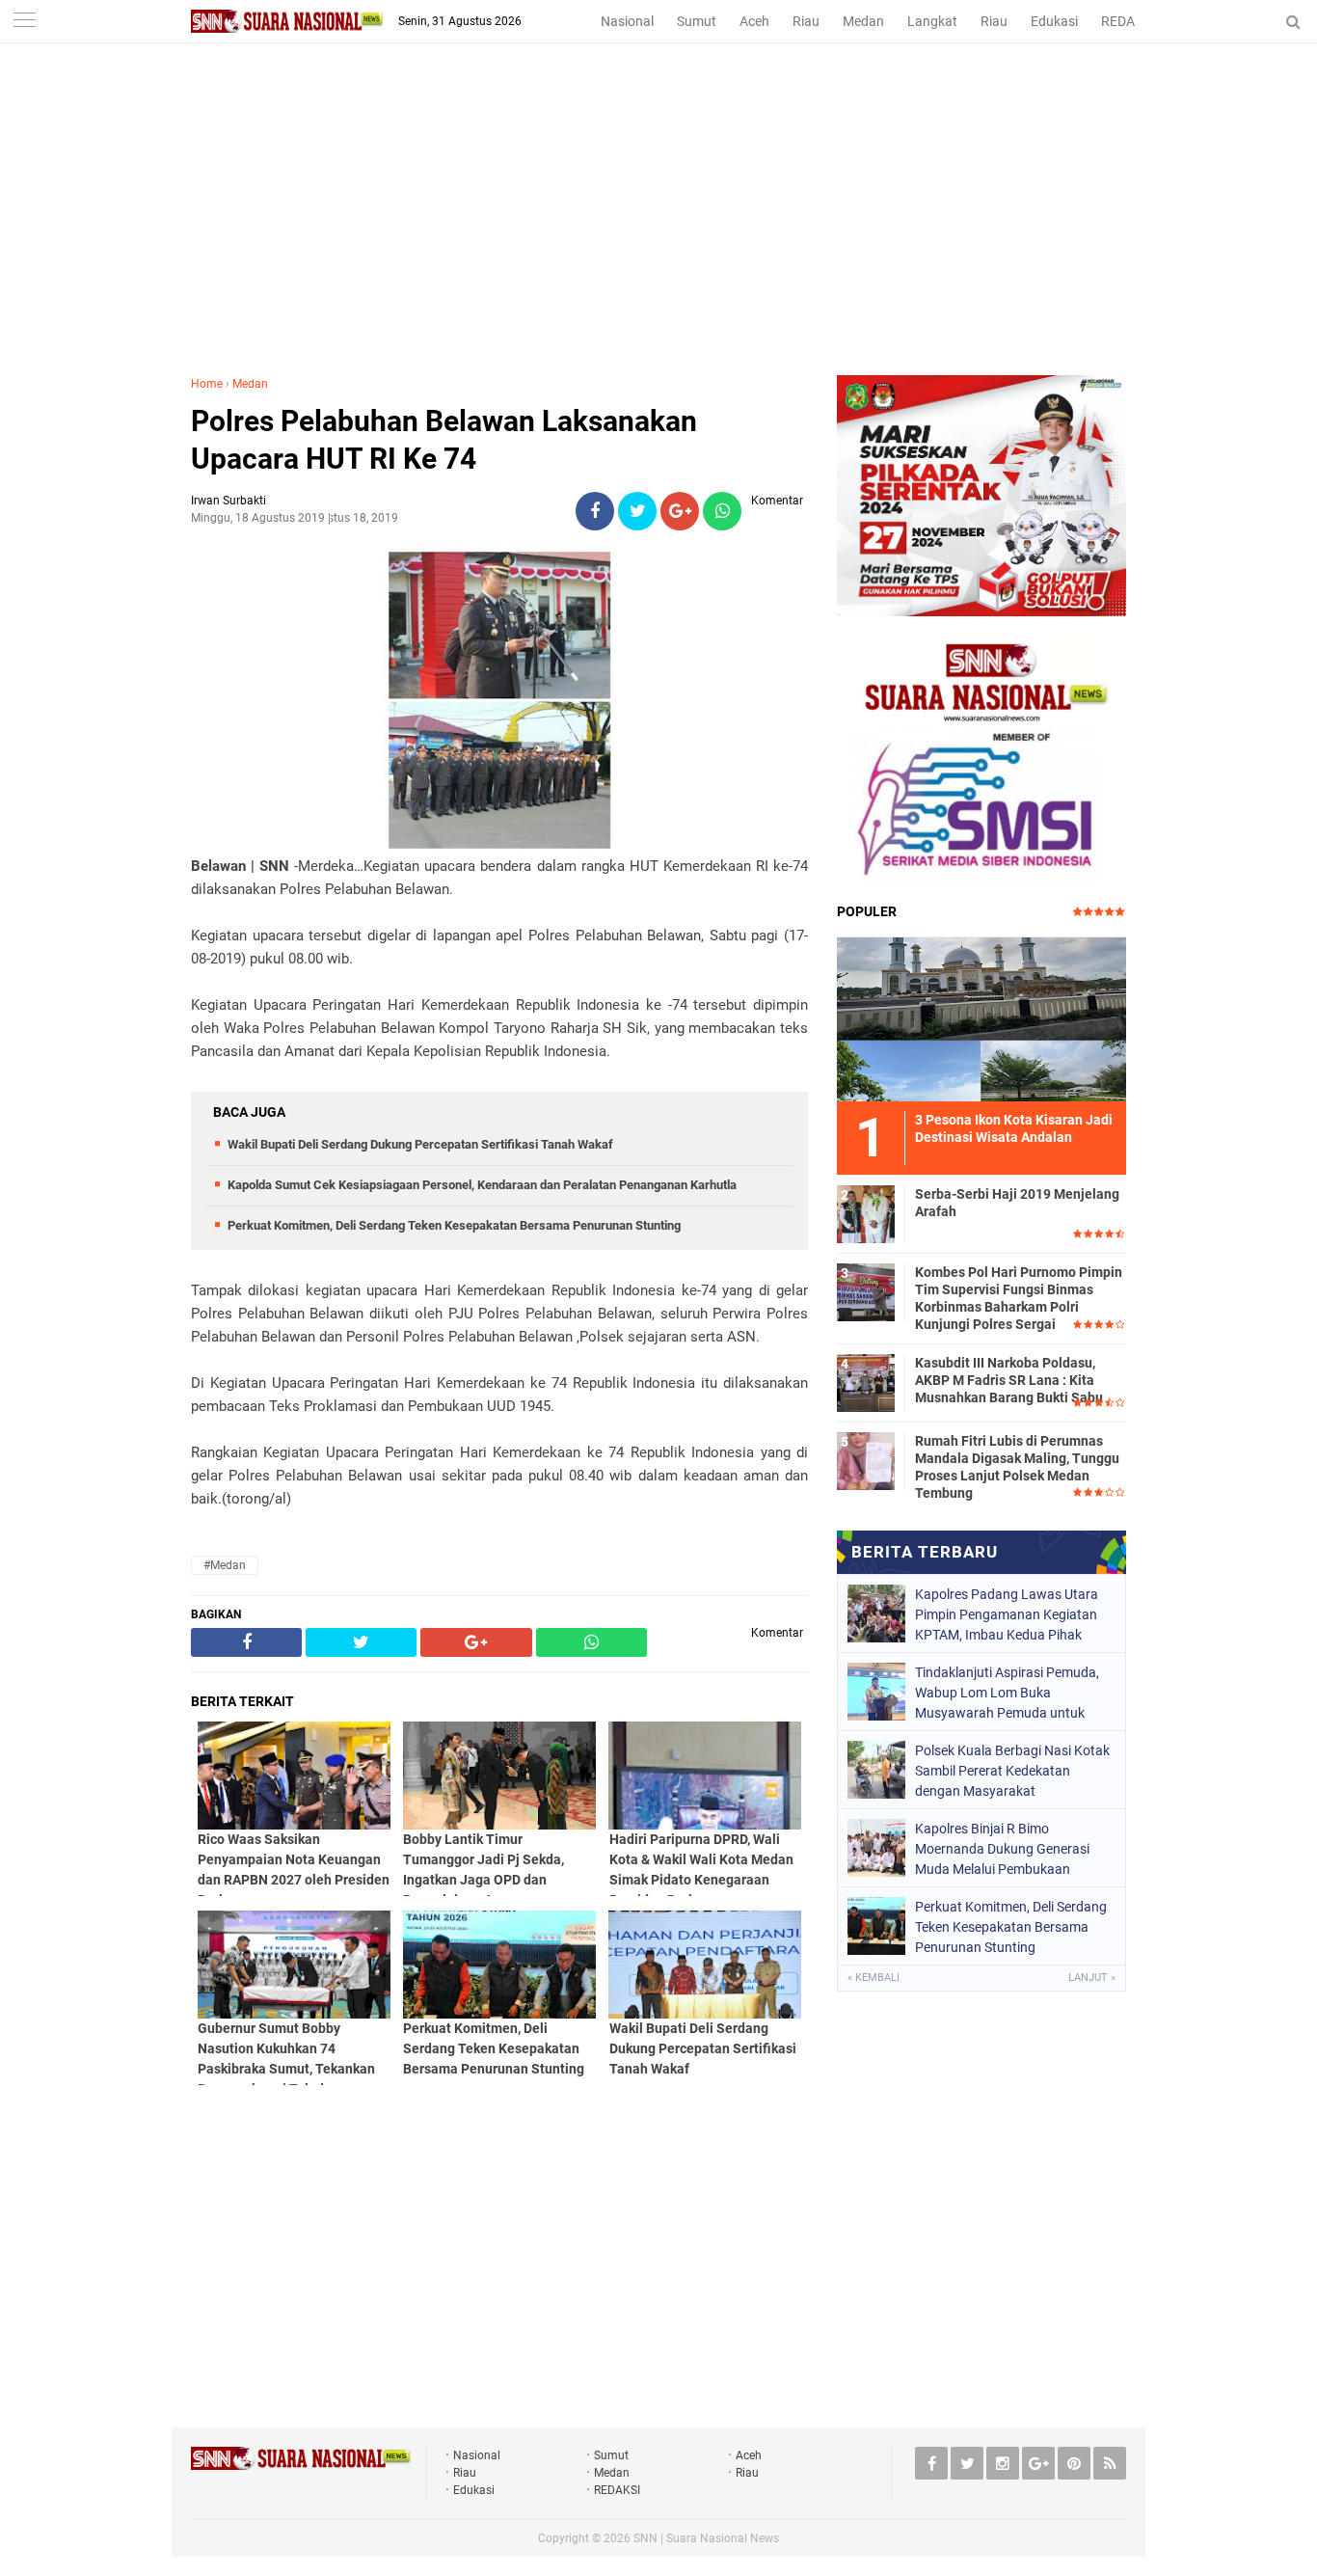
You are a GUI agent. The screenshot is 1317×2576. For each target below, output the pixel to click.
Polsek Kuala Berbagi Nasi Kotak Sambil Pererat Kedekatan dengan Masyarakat (1012, 1771)
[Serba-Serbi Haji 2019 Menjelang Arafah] (866, 1211)
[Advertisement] (658, 230)
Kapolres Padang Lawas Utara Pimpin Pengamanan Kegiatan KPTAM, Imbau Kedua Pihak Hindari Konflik (1007, 1614)
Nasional (627, 21)
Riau (806, 21)
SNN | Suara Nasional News (706, 2538)
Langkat (932, 21)
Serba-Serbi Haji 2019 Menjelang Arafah (1017, 1203)
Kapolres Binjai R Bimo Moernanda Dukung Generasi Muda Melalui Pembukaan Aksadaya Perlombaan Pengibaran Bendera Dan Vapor (1009, 1849)
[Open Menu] (24, 22)
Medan (863, 21)
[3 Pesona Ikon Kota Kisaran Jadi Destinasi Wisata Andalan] (981, 1017)
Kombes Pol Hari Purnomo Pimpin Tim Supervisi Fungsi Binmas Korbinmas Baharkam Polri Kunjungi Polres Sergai (1019, 1299)
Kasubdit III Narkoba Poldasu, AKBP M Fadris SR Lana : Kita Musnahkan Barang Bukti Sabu (1009, 1380)
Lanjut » (1092, 1978)
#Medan (225, 1565)
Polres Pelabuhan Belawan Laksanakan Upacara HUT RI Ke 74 (444, 440)
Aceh (754, 21)
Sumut (697, 21)
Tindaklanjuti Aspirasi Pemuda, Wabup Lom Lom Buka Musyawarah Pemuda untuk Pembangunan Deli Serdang (1007, 1693)
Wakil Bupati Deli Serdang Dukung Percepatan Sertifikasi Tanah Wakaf (420, 1144)
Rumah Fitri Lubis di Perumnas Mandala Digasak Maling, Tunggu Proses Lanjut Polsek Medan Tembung (1017, 1467)
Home (207, 384)
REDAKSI (1128, 21)
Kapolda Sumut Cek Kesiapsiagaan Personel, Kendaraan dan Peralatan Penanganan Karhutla (482, 1185)
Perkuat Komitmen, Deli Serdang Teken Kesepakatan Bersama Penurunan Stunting (454, 1225)
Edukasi (1054, 21)
